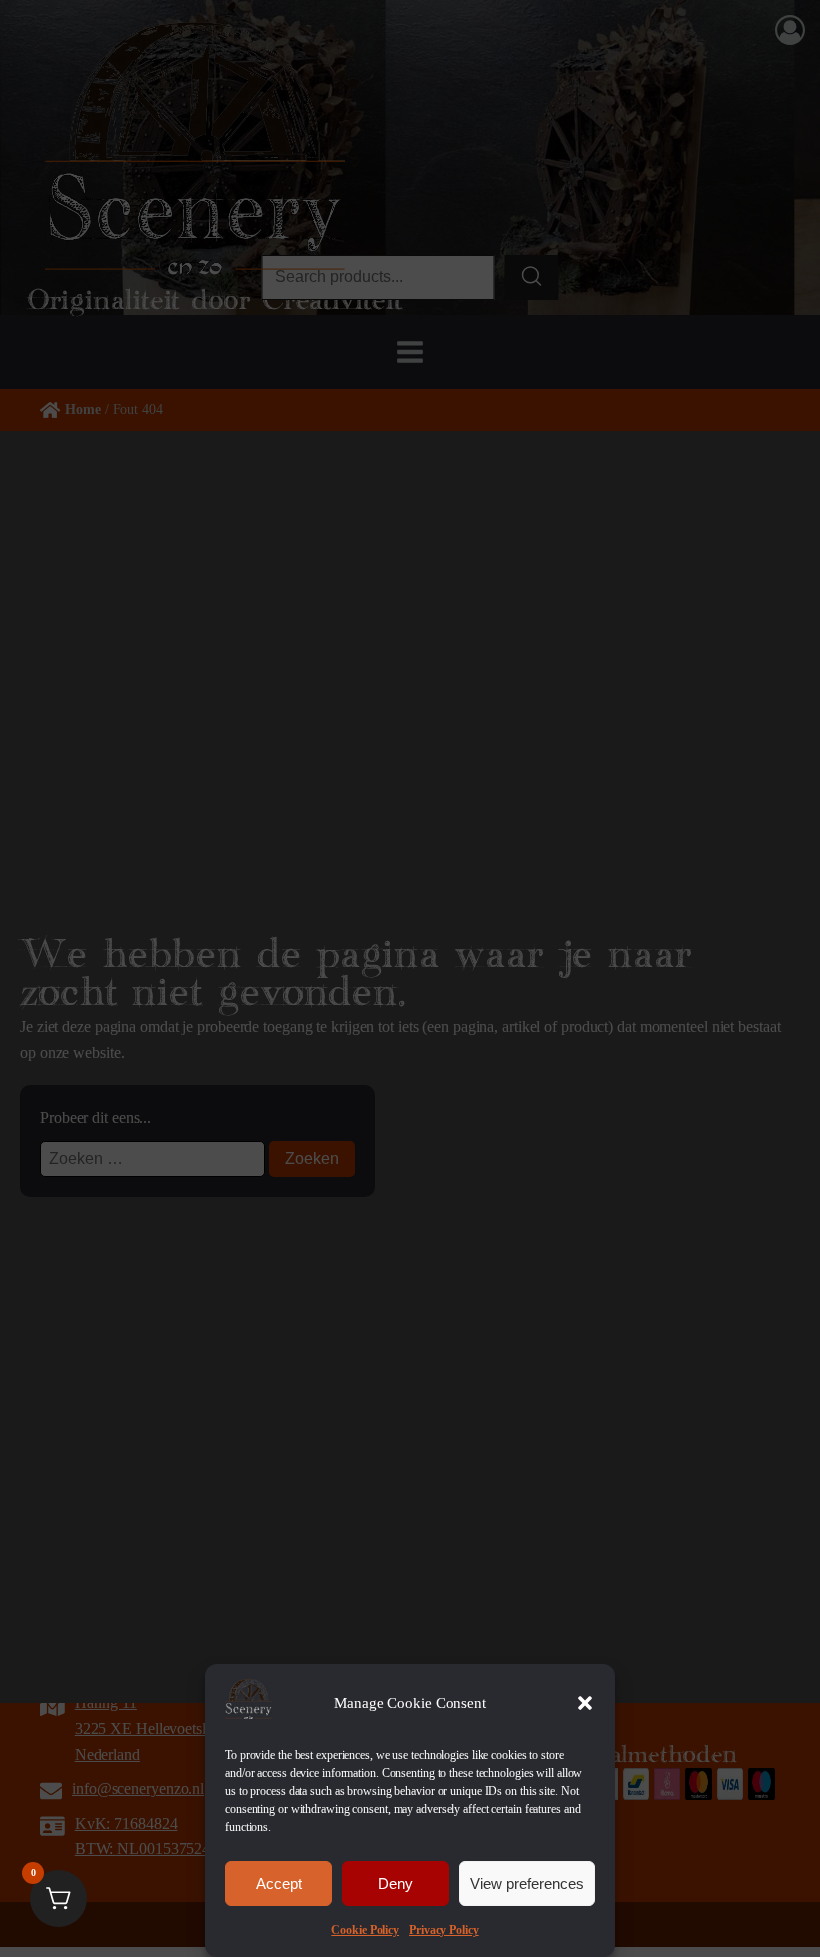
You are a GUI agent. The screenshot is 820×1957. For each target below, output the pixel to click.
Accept (279, 1883)
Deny (395, 1883)
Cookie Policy (365, 1930)
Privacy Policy (444, 1930)
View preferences (527, 1883)
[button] (585, 1703)
